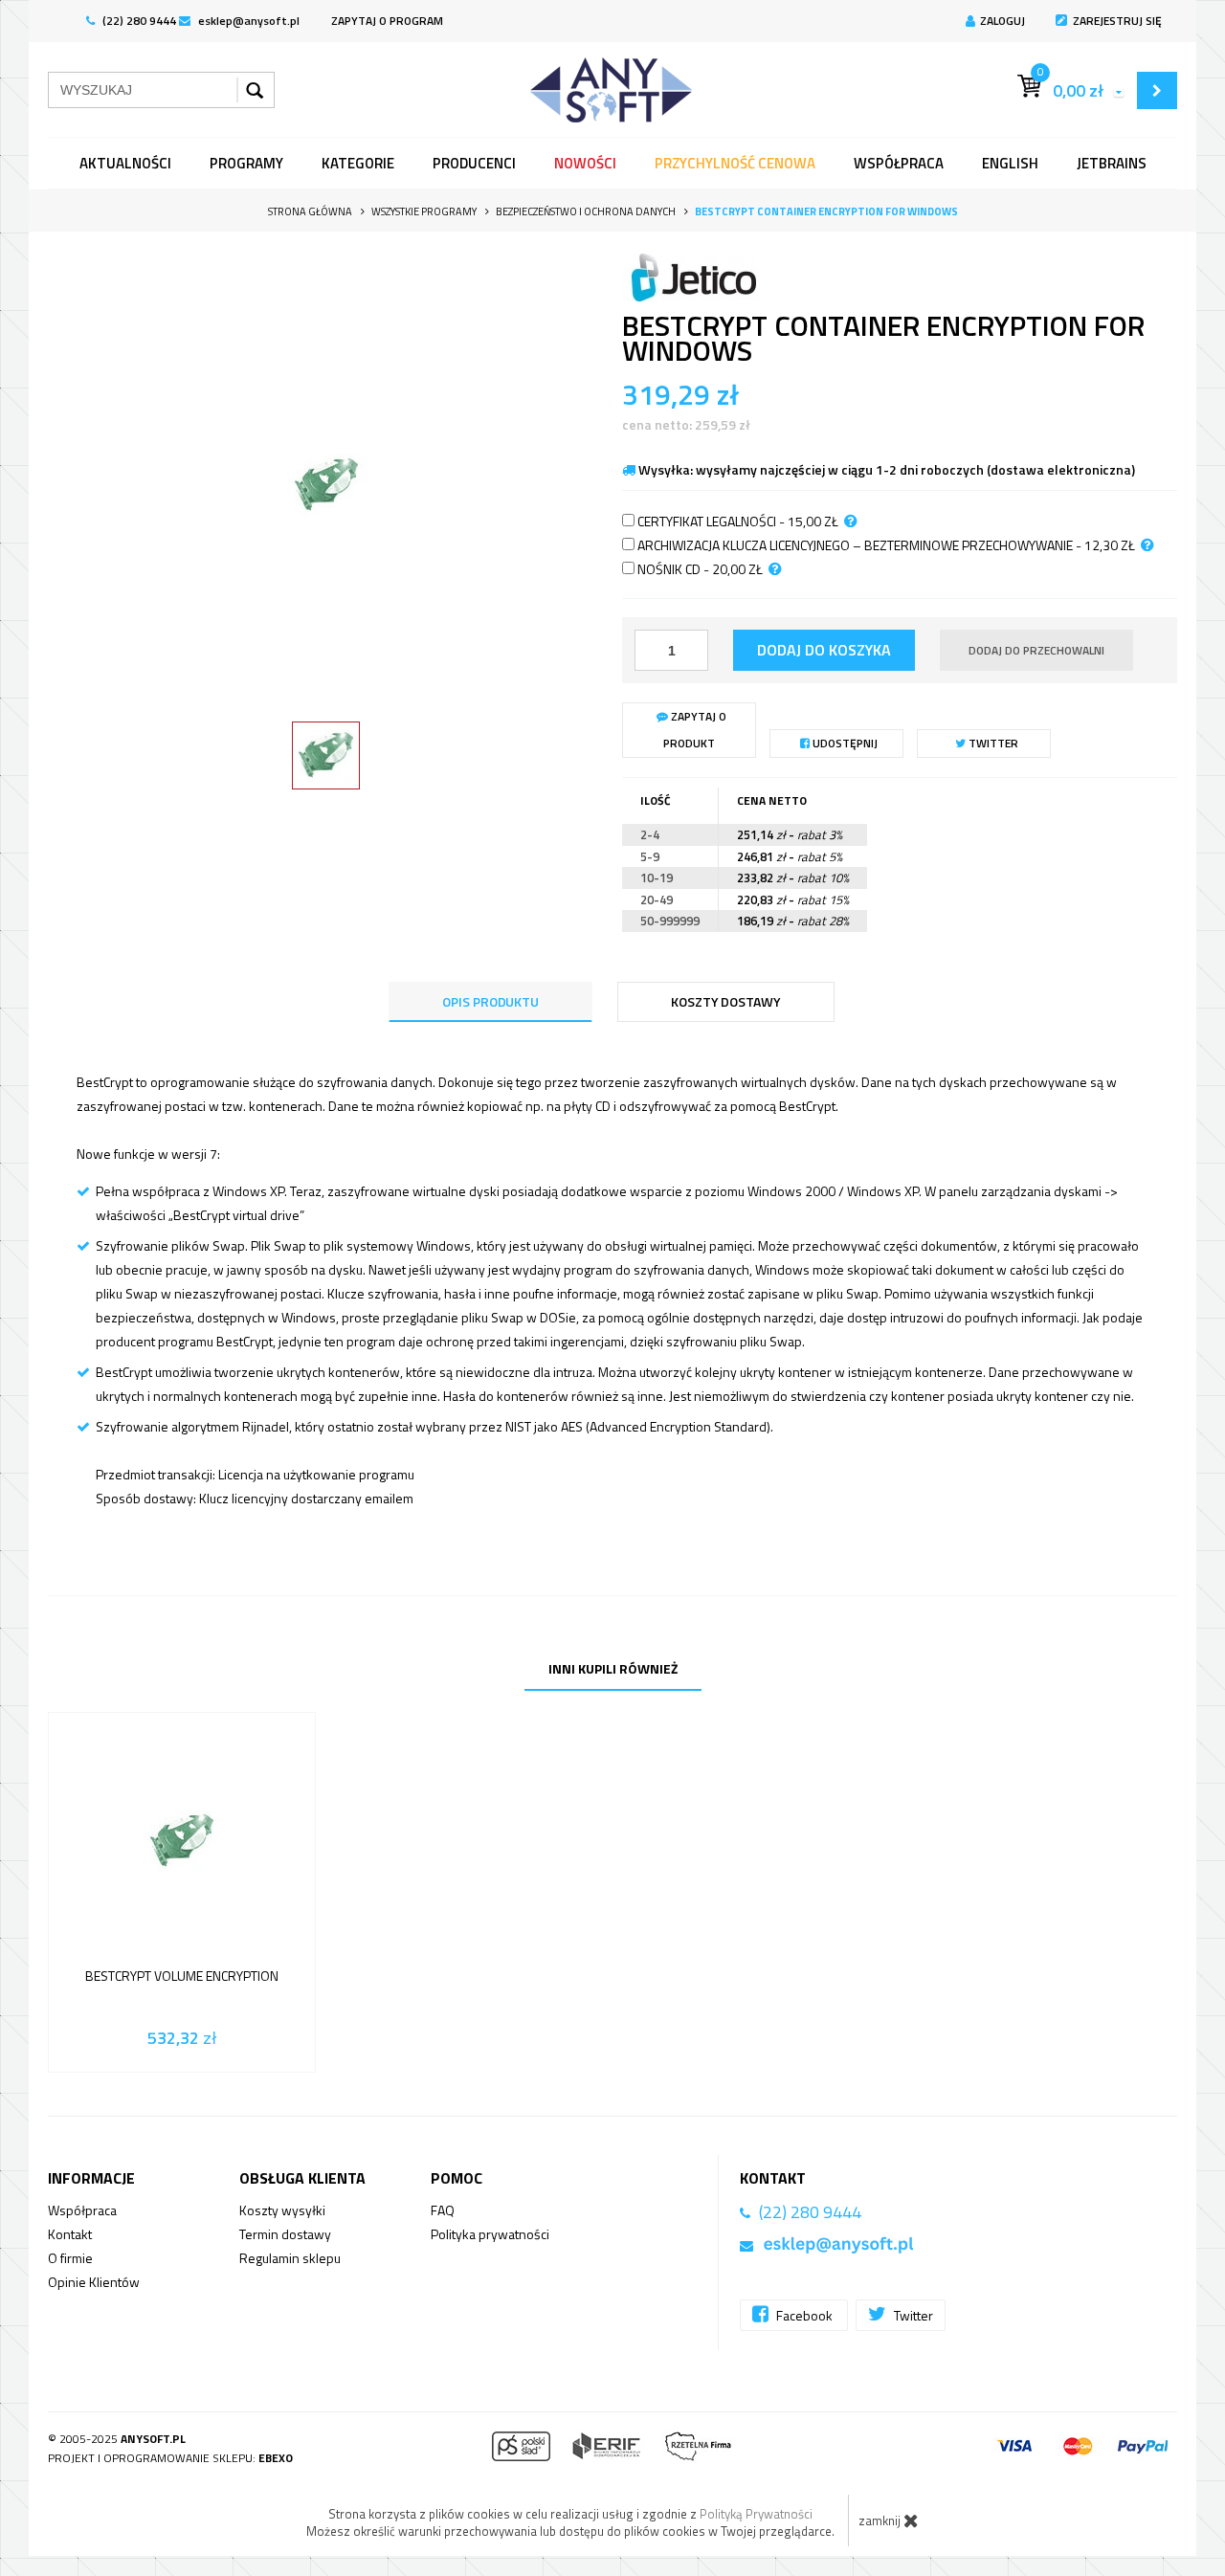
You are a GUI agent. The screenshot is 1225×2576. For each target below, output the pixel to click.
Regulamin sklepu (290, 2258)
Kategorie (358, 163)
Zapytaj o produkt (695, 730)
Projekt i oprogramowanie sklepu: (170, 2458)
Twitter (992, 743)
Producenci (474, 163)
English (1010, 163)
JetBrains (1112, 163)
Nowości (585, 163)
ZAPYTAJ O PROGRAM (387, 21)
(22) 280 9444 (138, 21)
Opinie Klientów (94, 2282)
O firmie (70, 2258)
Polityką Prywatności (756, 2514)
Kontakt (70, 2234)
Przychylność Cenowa (735, 163)
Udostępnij (844, 743)
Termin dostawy (285, 2234)
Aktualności (125, 163)
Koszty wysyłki (282, 2210)
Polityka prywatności (490, 2234)
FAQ (443, 2210)
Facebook (804, 2315)
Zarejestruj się (1117, 21)
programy (246, 163)
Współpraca (899, 163)
